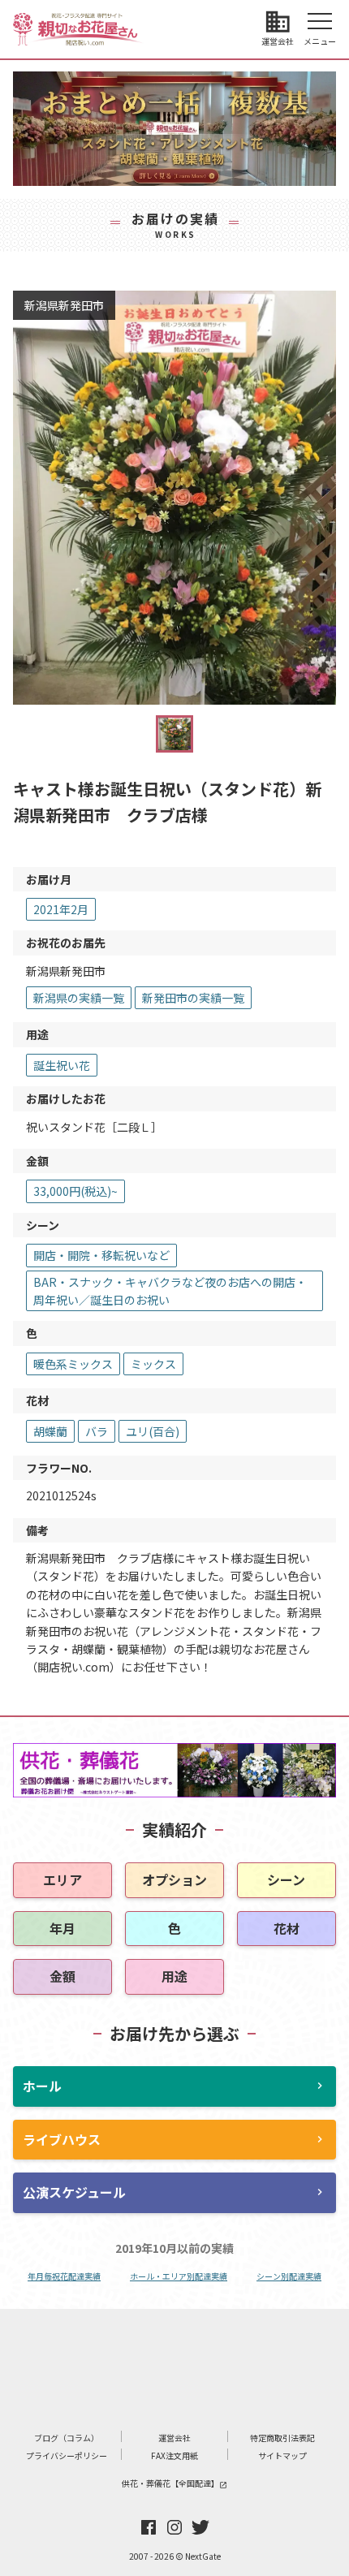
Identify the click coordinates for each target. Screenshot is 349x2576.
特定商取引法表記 (282, 2438)
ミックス (153, 1364)
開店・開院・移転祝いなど (101, 1255)
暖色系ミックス (73, 1364)
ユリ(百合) (153, 1431)
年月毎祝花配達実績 (64, 2276)
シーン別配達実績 (289, 2276)
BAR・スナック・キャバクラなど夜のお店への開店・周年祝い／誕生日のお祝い (170, 1291)
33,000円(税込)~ (75, 1191)
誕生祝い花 (62, 1065)
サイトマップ (282, 2455)
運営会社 (174, 2438)
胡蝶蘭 (50, 1431)
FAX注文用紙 (174, 2455)
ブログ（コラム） (67, 2438)
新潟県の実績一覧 (79, 998)
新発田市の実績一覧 (193, 998)
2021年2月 (61, 909)
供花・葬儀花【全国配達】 (174, 2483)
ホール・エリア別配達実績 (179, 2276)
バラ (97, 1431)
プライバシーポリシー (67, 2455)
